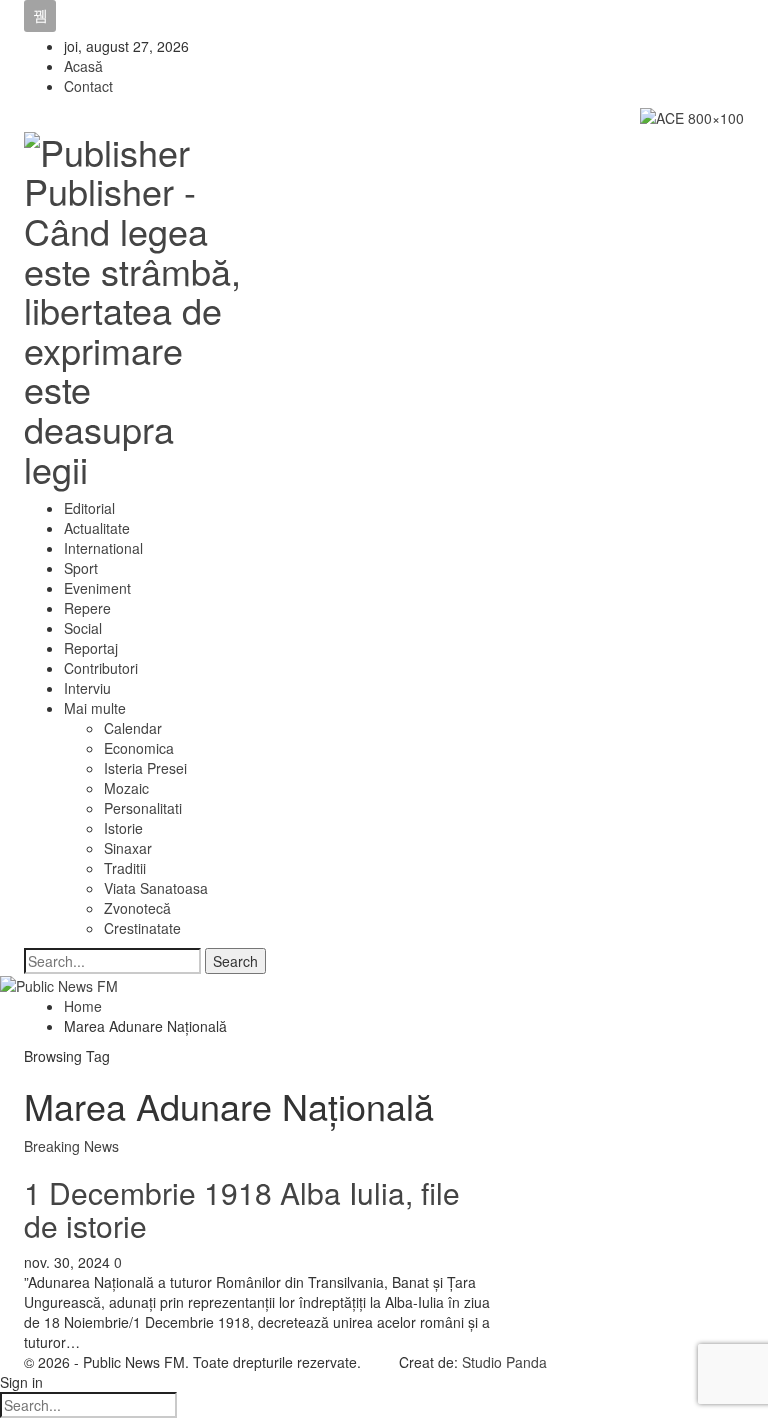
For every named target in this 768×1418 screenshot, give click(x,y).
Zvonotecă (137, 908)
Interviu (87, 688)
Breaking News (71, 1146)
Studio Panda (504, 1362)
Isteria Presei (145, 768)
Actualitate (97, 528)
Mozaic (126, 788)
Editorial (89, 508)
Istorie (123, 828)
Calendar (133, 728)
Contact (88, 86)
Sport (81, 568)
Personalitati (143, 808)
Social (83, 628)
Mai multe (95, 708)
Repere (87, 608)
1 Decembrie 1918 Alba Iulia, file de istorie (242, 1209)
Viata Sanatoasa (156, 888)
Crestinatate (142, 928)
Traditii (125, 868)
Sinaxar (128, 848)
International (103, 548)
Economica (139, 748)
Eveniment (97, 588)
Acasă (83, 66)
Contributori (101, 668)
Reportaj (91, 648)
